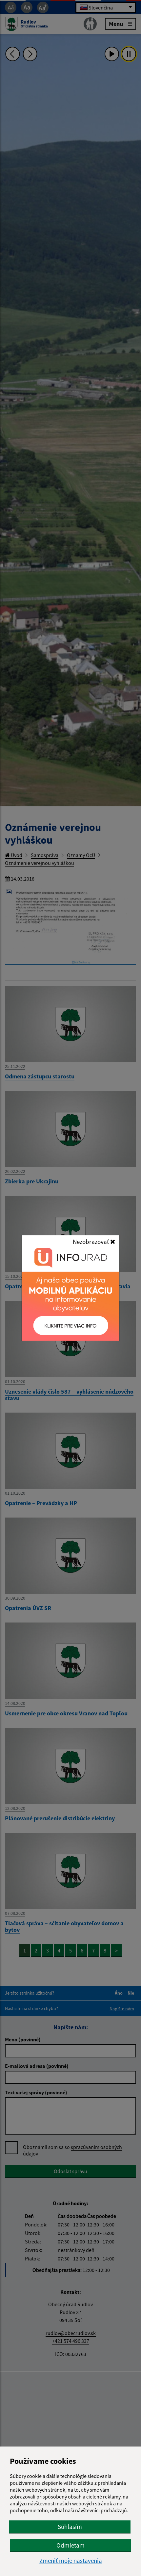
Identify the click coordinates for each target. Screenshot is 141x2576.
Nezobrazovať (91, 1242)
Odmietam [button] (70, 2545)
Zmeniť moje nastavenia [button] (71, 2561)
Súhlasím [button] (70, 2527)
